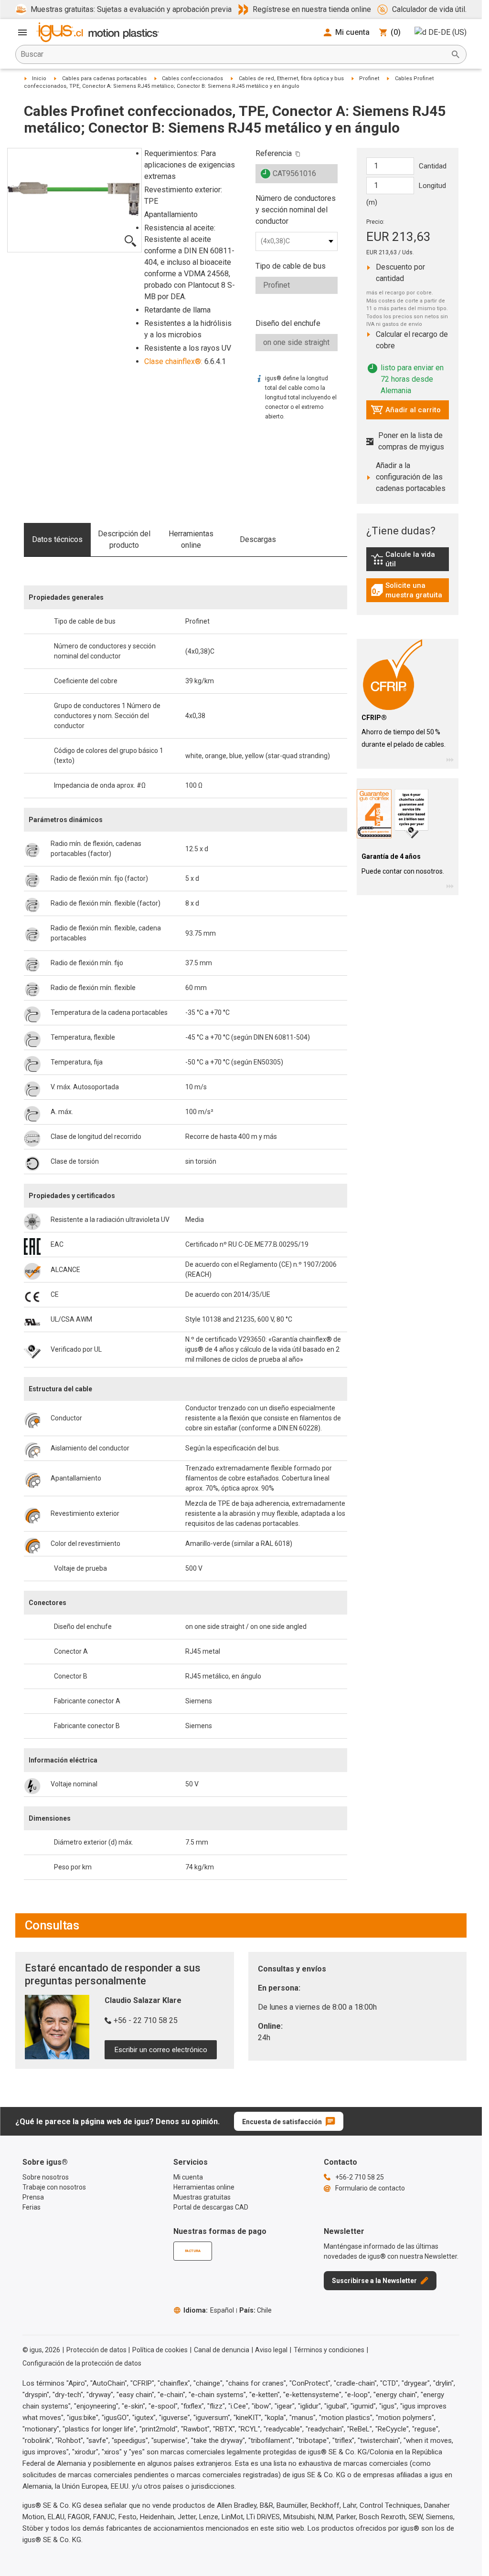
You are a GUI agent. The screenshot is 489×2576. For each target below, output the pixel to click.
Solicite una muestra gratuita (410, 590)
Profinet (369, 78)
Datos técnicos (57, 539)
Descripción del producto (124, 539)
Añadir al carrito (406, 412)
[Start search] (456, 54)
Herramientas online (191, 539)
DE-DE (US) (447, 32)
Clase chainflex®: (173, 361)
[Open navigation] (22, 32)
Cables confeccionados (192, 78)
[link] (408, 562)
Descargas (258, 539)
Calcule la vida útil (410, 559)
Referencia (274, 153)
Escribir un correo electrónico (161, 2050)
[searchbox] (233, 54)
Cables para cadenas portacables (104, 78)
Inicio (39, 78)
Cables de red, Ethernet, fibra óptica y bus (291, 78)
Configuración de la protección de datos (82, 2363)
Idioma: (209, 2310)
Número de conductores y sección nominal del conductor (296, 210)
